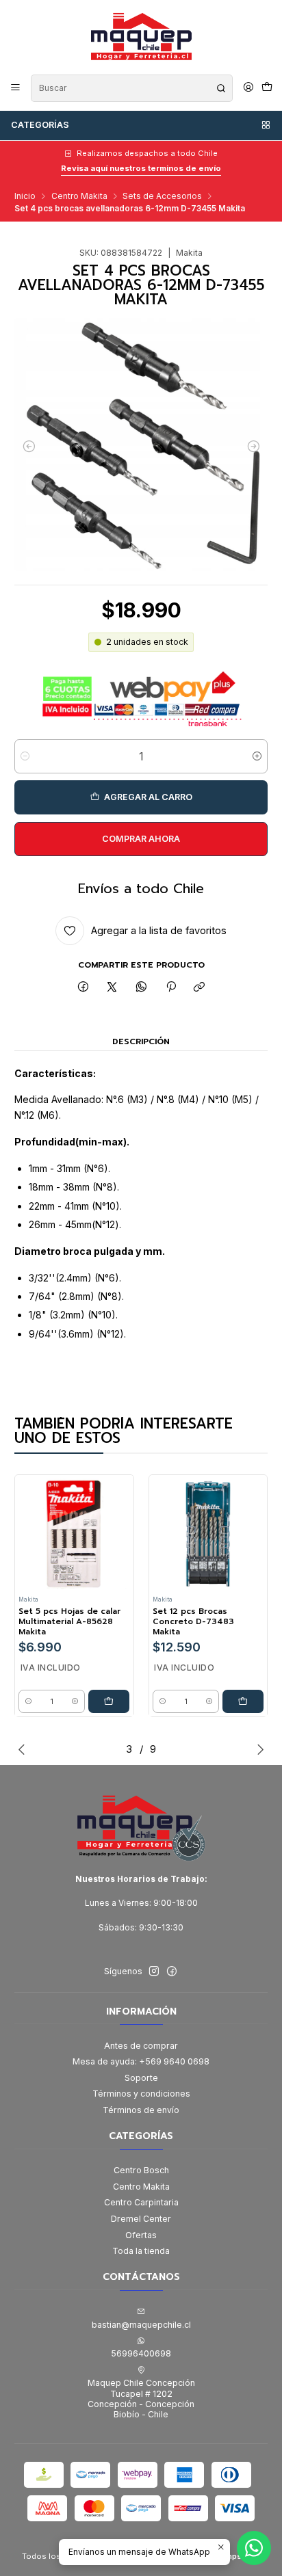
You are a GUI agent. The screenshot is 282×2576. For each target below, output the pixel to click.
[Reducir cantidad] (25, 756)
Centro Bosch (141, 2170)
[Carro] (267, 88)
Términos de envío (141, 2110)
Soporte (141, 2078)
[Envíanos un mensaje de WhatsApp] (254, 2548)
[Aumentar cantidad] (257, 756)
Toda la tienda (141, 2251)
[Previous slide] (25, 1749)
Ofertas (141, 2235)
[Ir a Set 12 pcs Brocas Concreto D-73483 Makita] (208, 1534)
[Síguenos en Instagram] (154, 1971)
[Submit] (221, 88)
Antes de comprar (141, 2046)
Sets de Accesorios (162, 196)
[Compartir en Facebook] (84, 987)
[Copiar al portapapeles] (200, 987)
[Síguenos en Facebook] (172, 1971)
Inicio (25, 196)
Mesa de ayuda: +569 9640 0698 (141, 2061)
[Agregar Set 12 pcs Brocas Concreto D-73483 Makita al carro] (243, 1701)
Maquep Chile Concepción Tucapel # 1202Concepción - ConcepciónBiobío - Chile (141, 2399)
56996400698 (141, 2353)
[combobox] (131, 88)
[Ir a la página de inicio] (141, 36)
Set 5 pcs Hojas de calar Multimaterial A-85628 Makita (69, 1621)
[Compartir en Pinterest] (170, 987)
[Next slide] (257, 1749)
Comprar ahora (141, 839)
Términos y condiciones (141, 2094)
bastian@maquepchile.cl (141, 2325)
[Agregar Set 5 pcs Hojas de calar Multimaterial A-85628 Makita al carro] (109, 1701)
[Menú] (16, 88)
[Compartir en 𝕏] (112, 987)
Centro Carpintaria (141, 2202)
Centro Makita (79, 196)
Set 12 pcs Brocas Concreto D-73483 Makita (193, 1621)
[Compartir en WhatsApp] (142, 987)
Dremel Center (141, 2219)
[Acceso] (248, 88)
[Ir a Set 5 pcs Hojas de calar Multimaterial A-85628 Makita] (74, 1534)
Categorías (40, 125)
